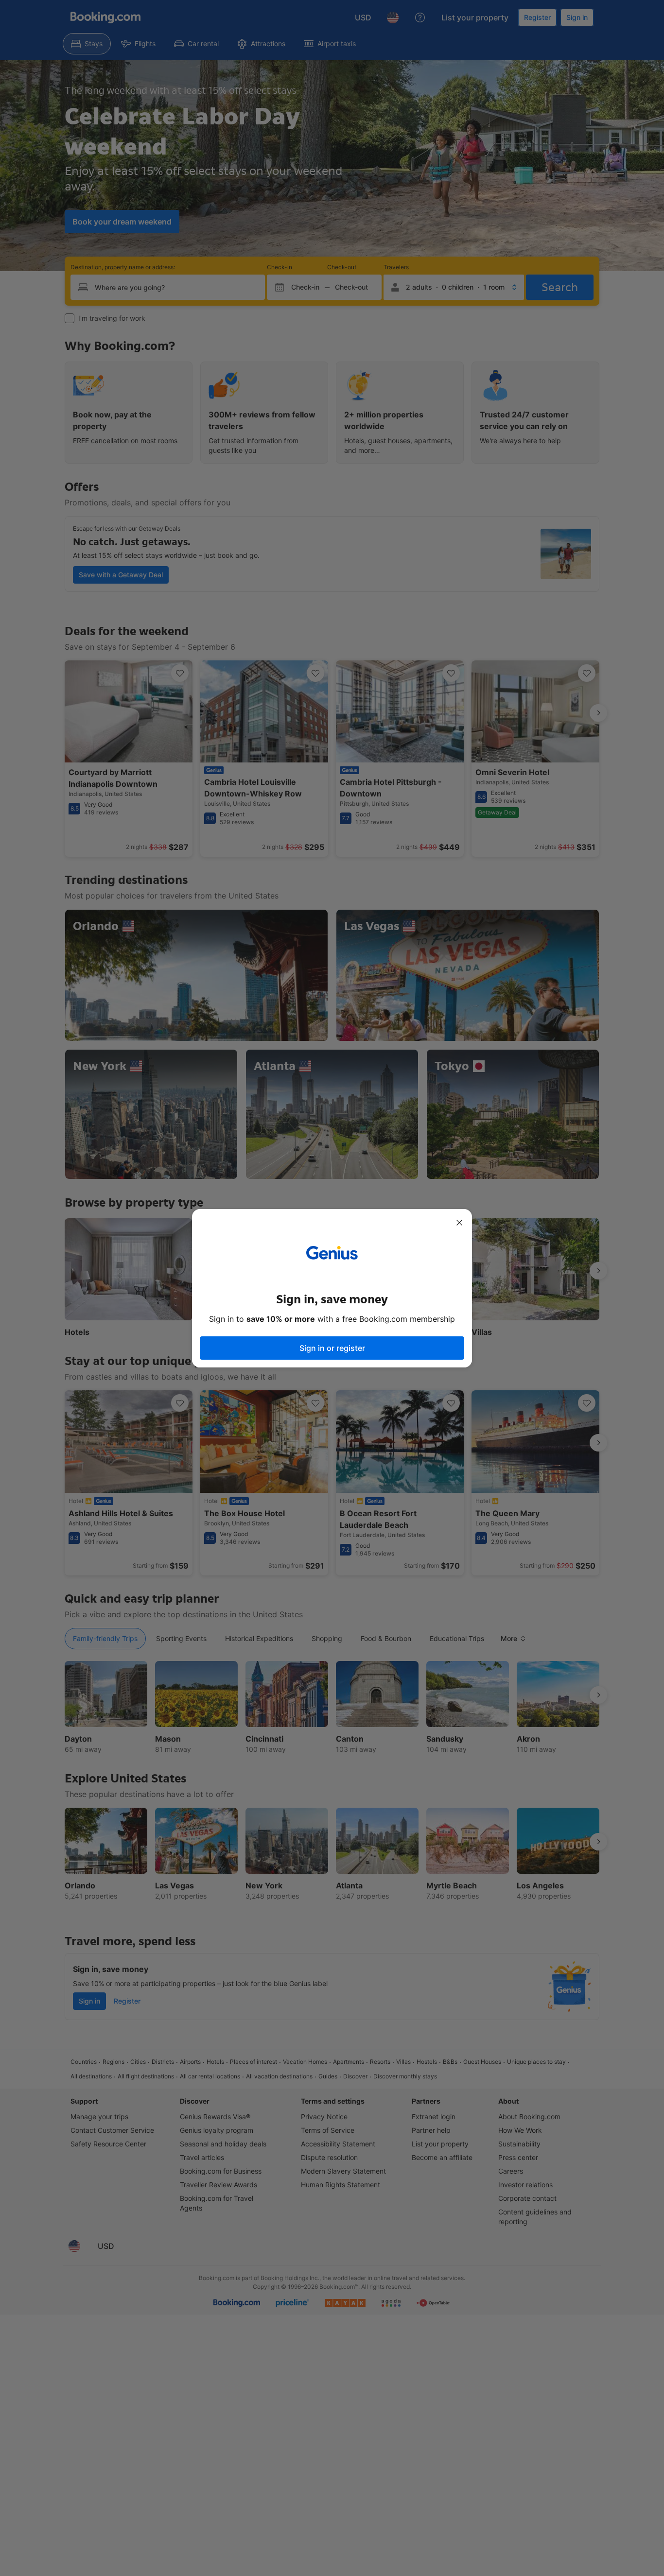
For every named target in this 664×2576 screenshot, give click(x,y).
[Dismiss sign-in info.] (459, 1223)
